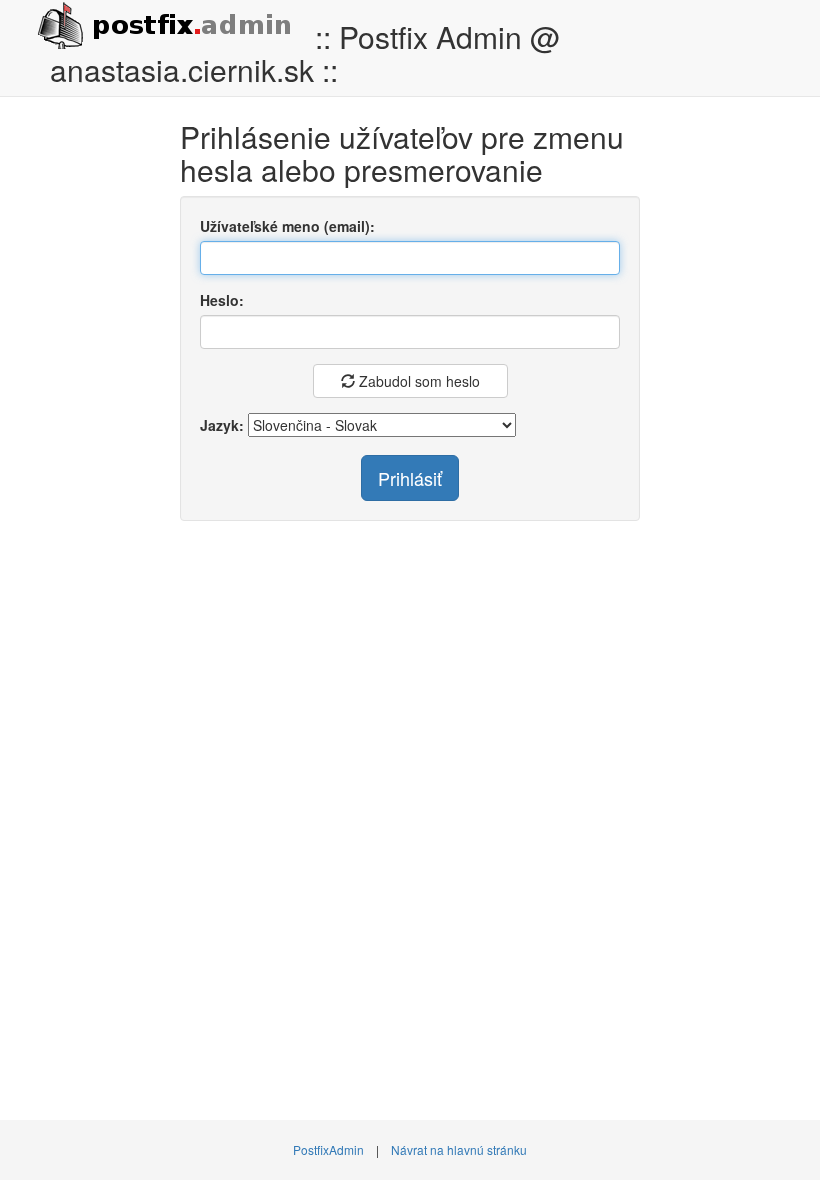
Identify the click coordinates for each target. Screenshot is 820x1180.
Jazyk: (222, 425)
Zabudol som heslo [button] (417, 381)
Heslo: (222, 300)
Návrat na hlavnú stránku (459, 1149)
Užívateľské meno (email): (287, 226)
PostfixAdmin (328, 1149)
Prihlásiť (410, 478)
